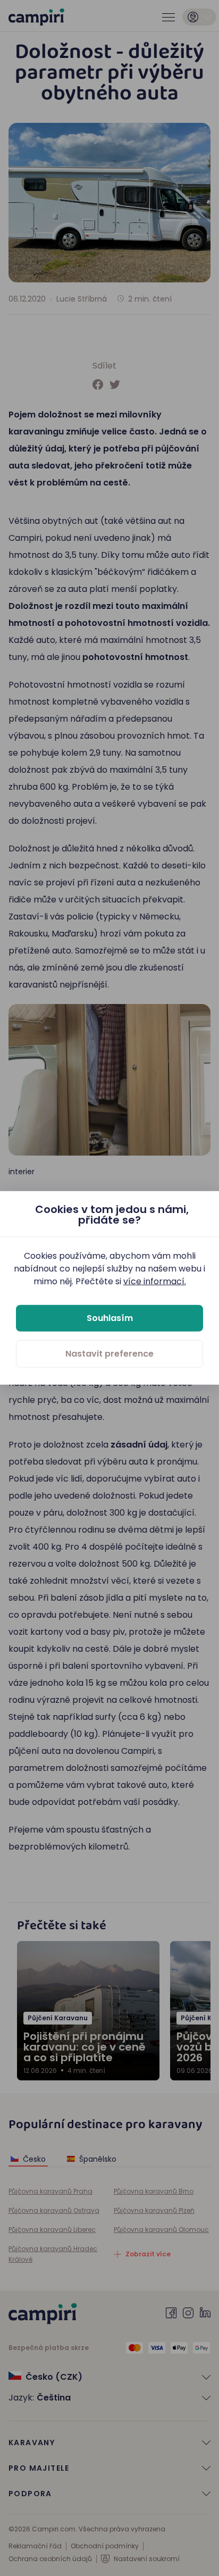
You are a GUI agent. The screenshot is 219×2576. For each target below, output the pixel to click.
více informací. (155, 1281)
